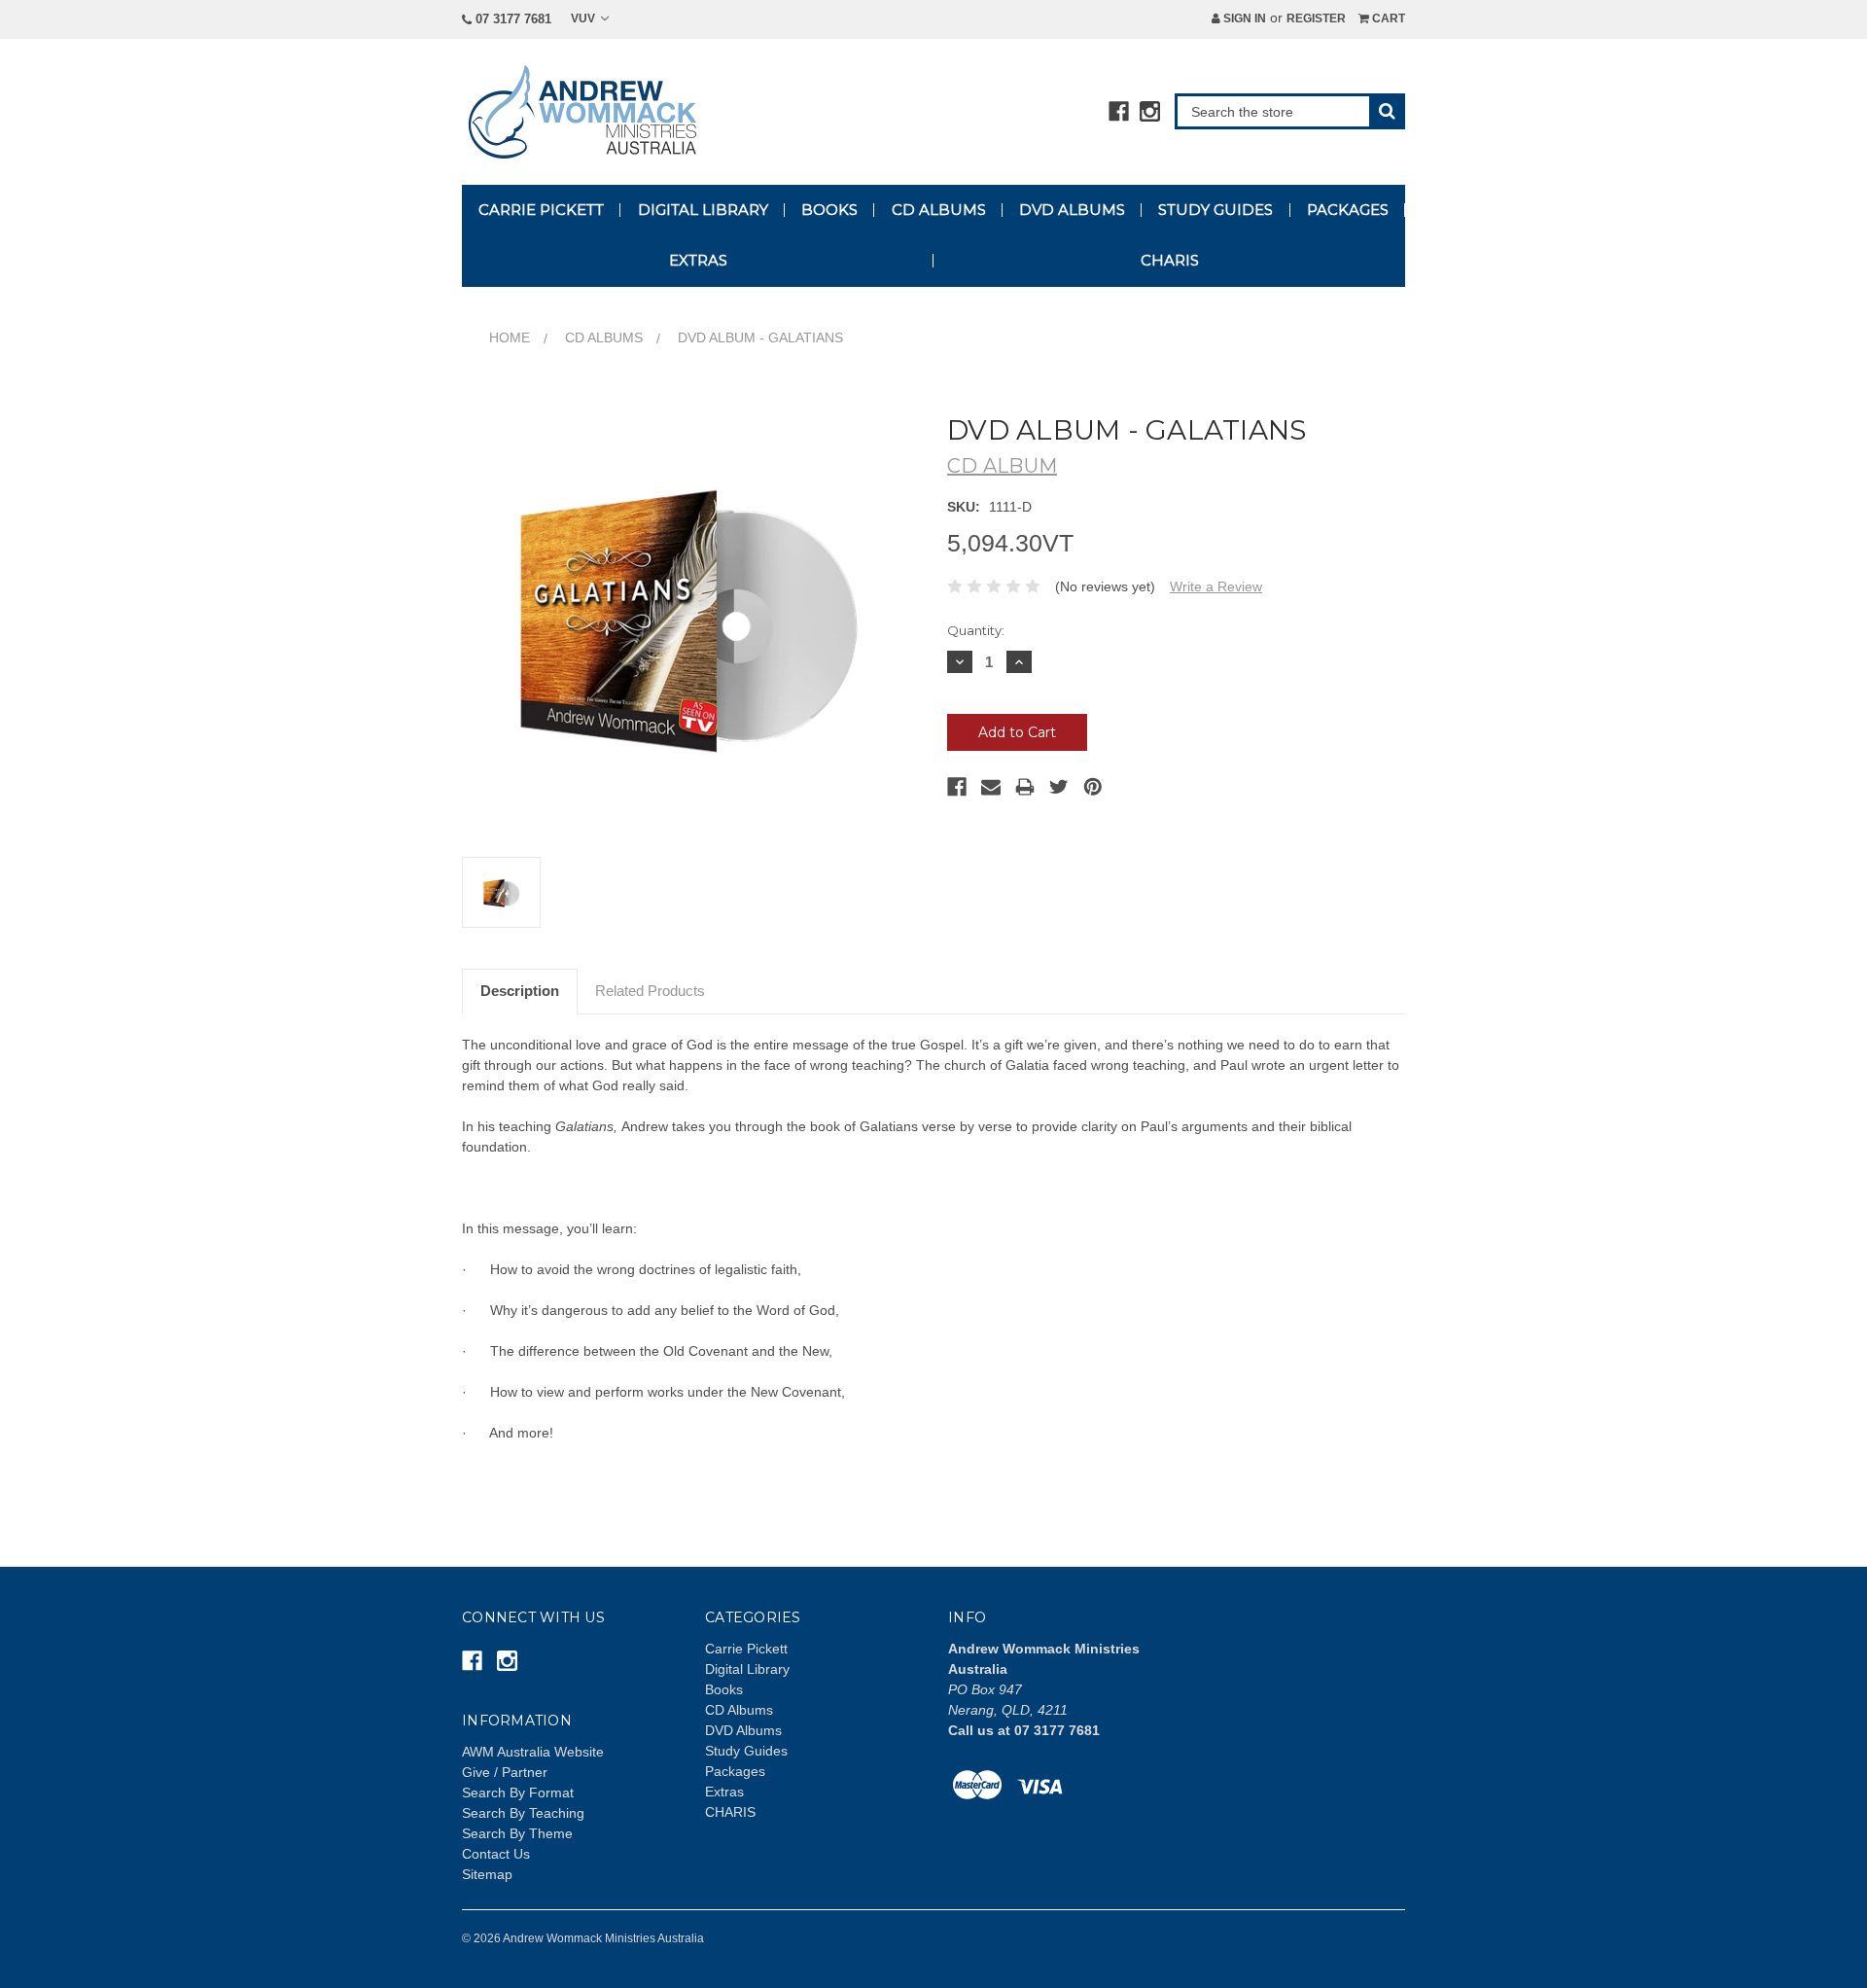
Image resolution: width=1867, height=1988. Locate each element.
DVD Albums (1072, 210)
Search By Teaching (523, 1813)
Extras (698, 260)
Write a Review (1216, 586)
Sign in (1243, 18)
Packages (1348, 210)
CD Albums (939, 210)
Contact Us (496, 1854)
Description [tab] (520, 991)
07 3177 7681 (511, 19)
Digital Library (703, 210)
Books (829, 210)
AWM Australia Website (533, 1752)
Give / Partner (505, 1772)
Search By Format (518, 1793)
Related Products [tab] (650, 991)
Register (1316, 18)
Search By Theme (517, 1833)
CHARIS (1170, 260)
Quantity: (976, 630)
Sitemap (487, 1874)
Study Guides (1215, 210)
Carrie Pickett (541, 210)
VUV (584, 18)
